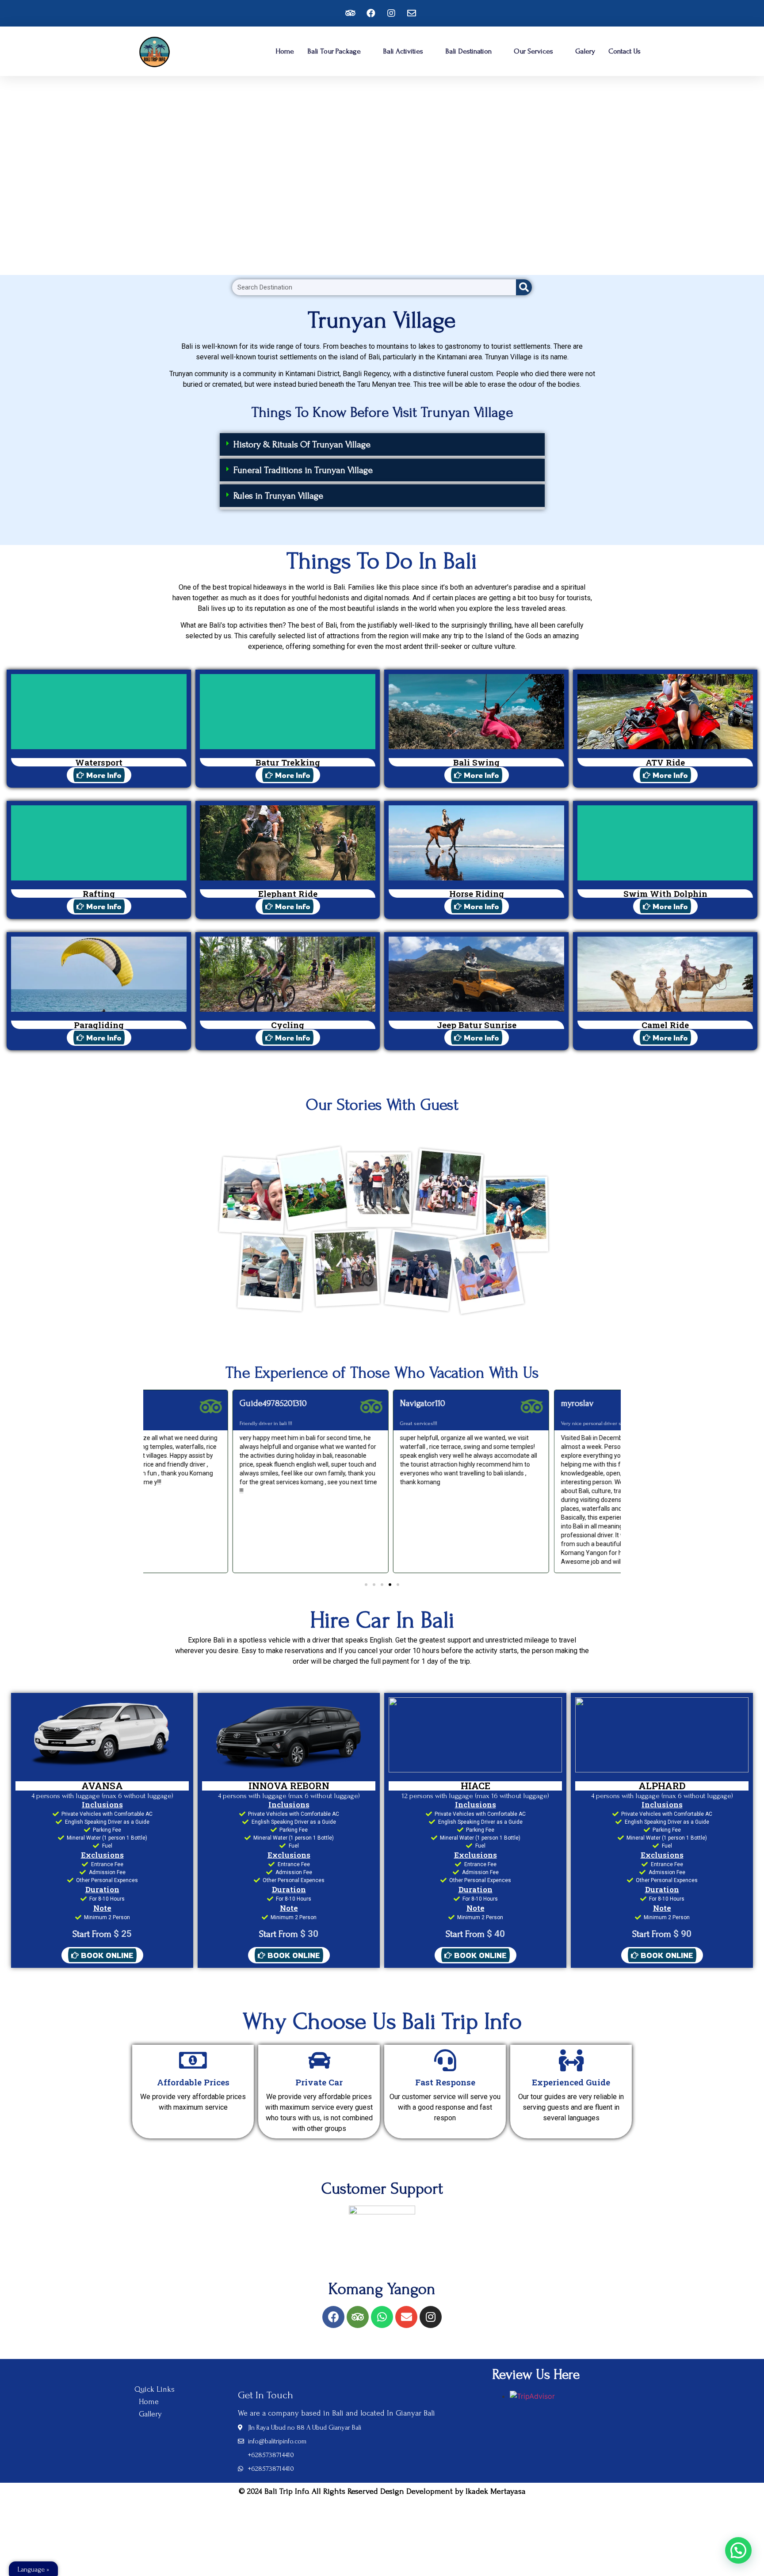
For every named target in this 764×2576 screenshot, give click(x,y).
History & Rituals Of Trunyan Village (302, 444)
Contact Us (625, 51)
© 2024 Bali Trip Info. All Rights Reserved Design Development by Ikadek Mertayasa (382, 2491)
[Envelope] (406, 2317)
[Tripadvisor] (358, 2317)
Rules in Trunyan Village (278, 496)
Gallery (150, 2414)
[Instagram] (431, 2317)
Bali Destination (468, 51)
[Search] (524, 287)
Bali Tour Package (334, 51)
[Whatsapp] (382, 2317)
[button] (382, 446)
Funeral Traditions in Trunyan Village (303, 470)
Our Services (533, 51)
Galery (585, 51)
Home (285, 51)
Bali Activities (403, 51)
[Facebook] (333, 2317)
